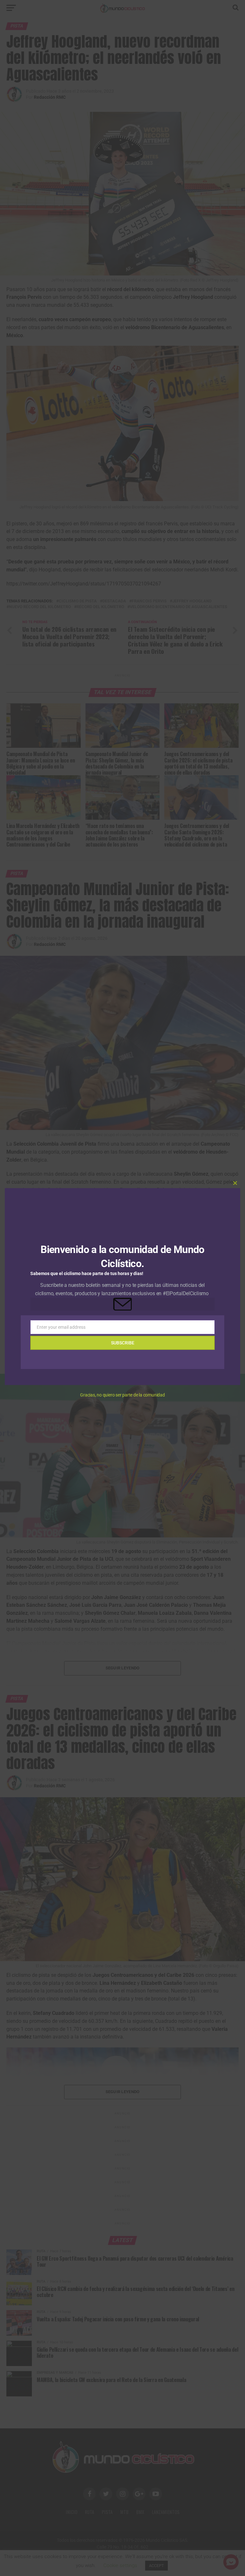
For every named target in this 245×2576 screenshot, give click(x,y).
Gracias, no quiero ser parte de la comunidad (122, 1395)
